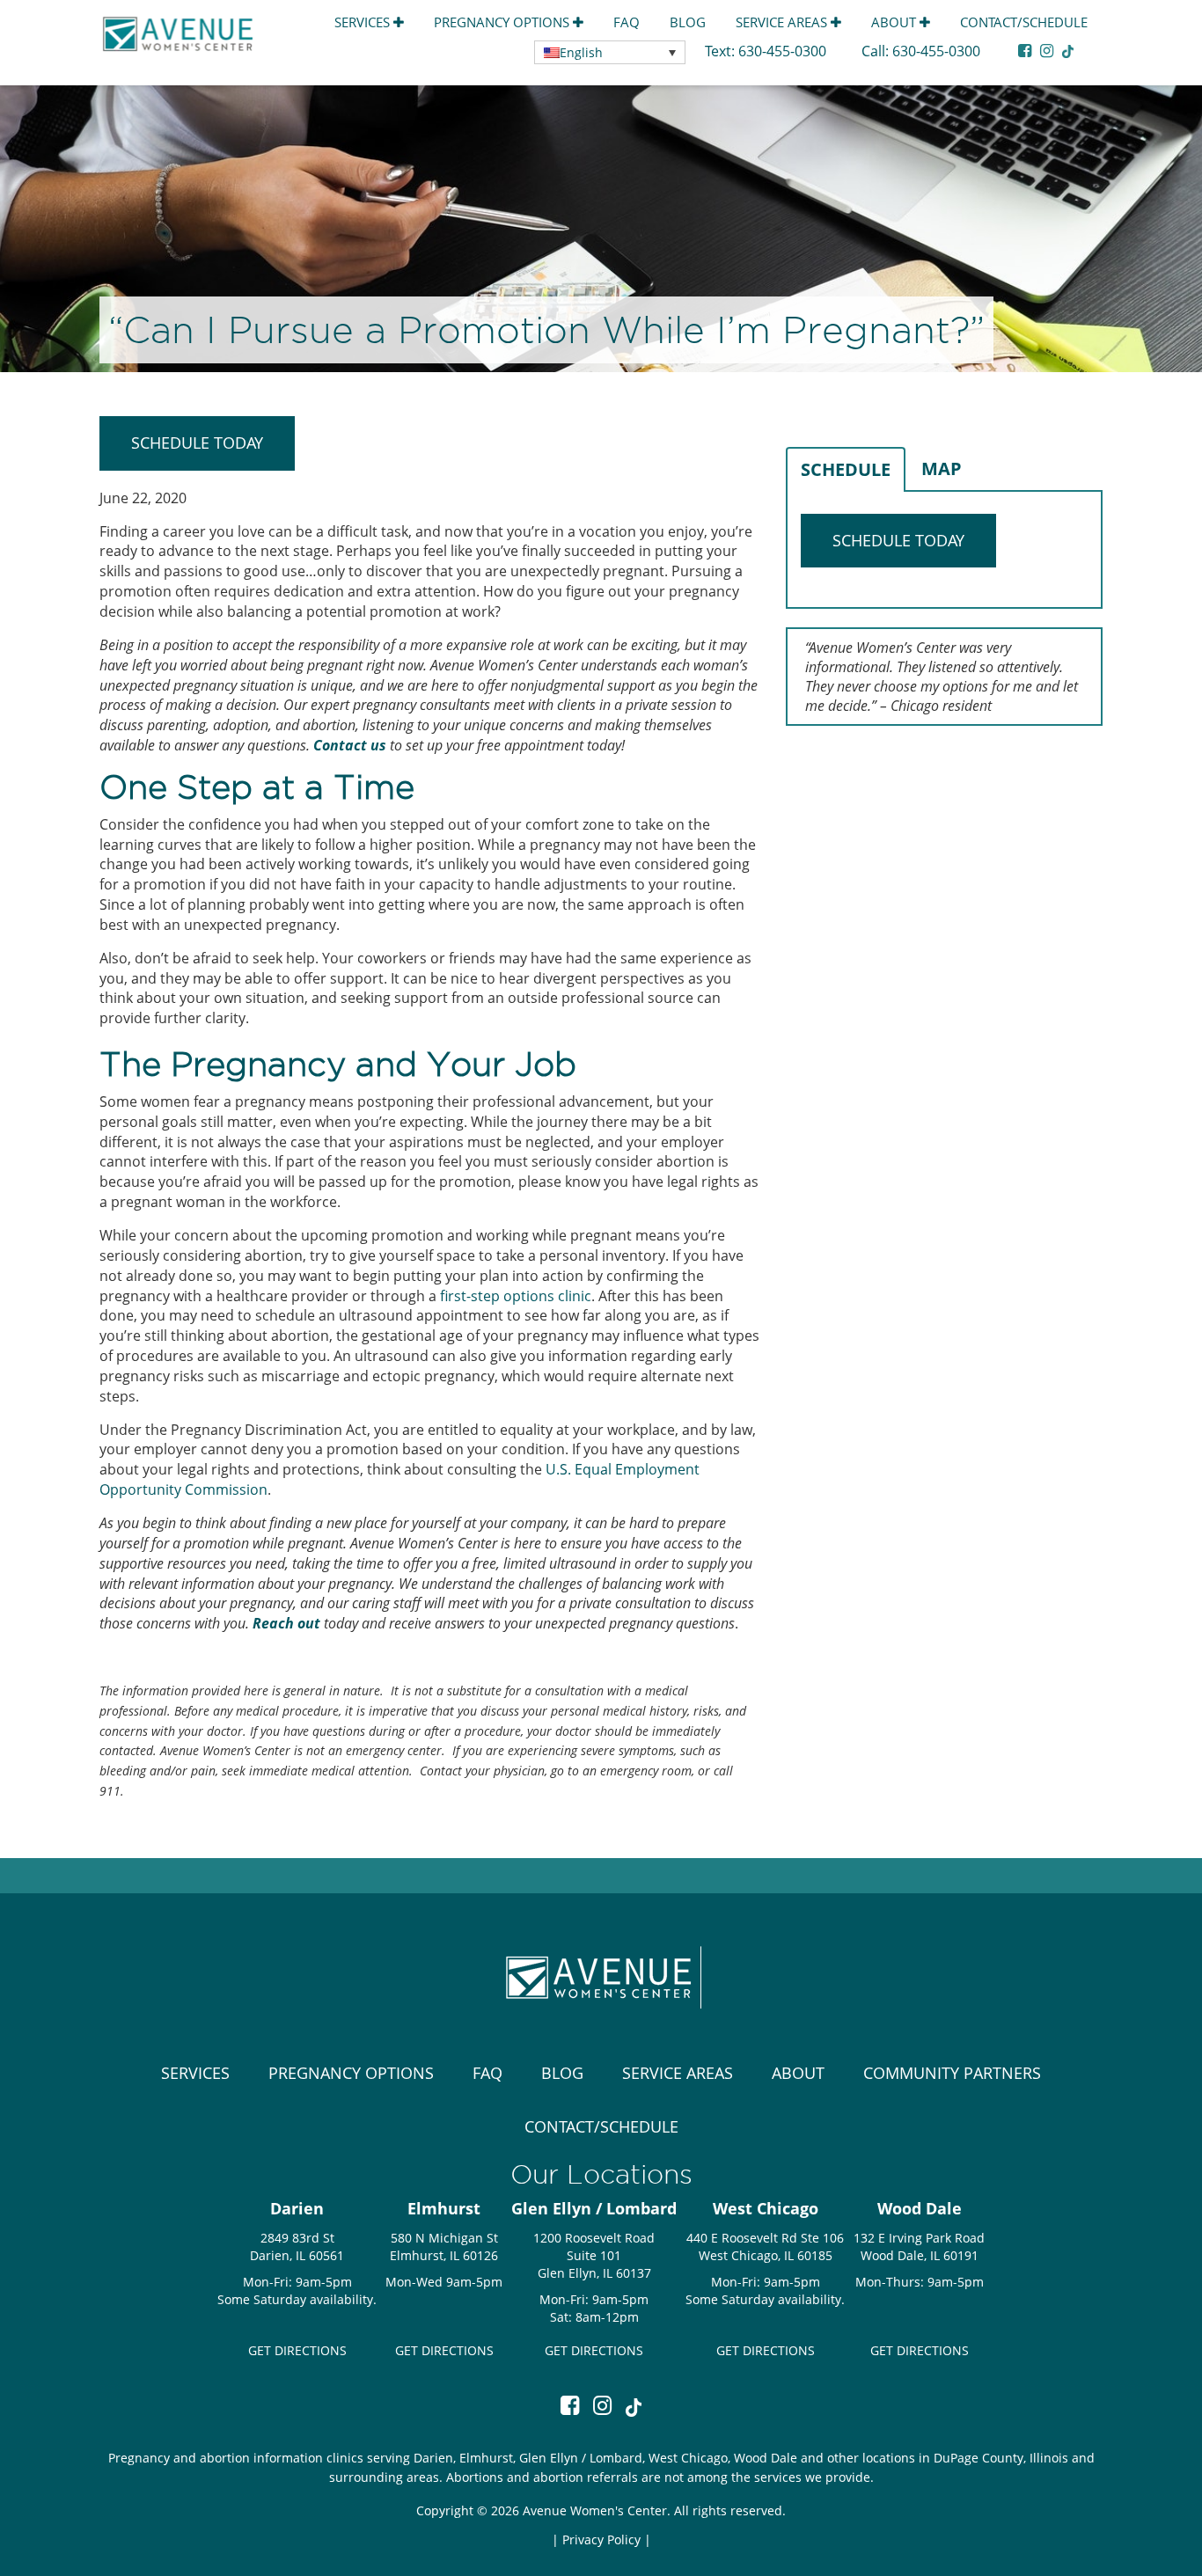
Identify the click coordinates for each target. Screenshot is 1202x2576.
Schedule (846, 469)
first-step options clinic (516, 1296)
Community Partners (952, 2073)
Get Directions (297, 2350)
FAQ (627, 22)
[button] (610, 52)
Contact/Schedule (1024, 22)
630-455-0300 (784, 51)
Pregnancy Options (503, 22)
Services (364, 22)
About (895, 22)
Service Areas (783, 22)
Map (942, 468)
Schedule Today (197, 443)
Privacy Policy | (607, 2539)
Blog (688, 22)
